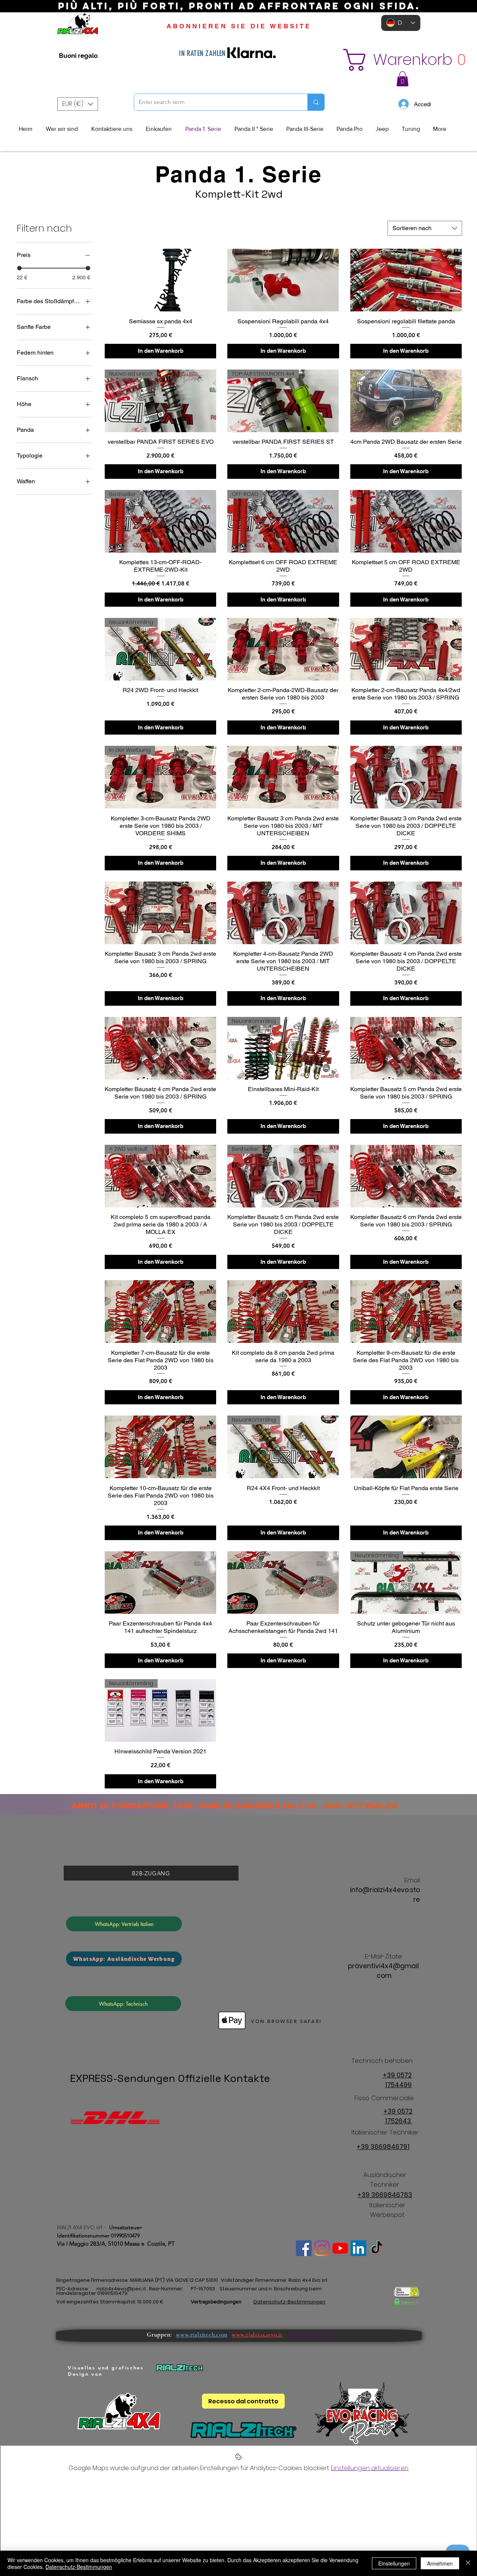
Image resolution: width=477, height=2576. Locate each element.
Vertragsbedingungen (216, 2302)
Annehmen (440, 2563)
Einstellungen (394, 2563)
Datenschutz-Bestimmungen (79, 2567)
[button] (397, 60)
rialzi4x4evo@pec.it (121, 2289)
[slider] (19, 268)
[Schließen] (468, 2563)
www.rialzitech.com (201, 2335)
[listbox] (78, 104)
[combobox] (425, 228)
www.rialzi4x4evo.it (257, 2335)
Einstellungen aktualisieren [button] (370, 2468)
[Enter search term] (316, 102)
